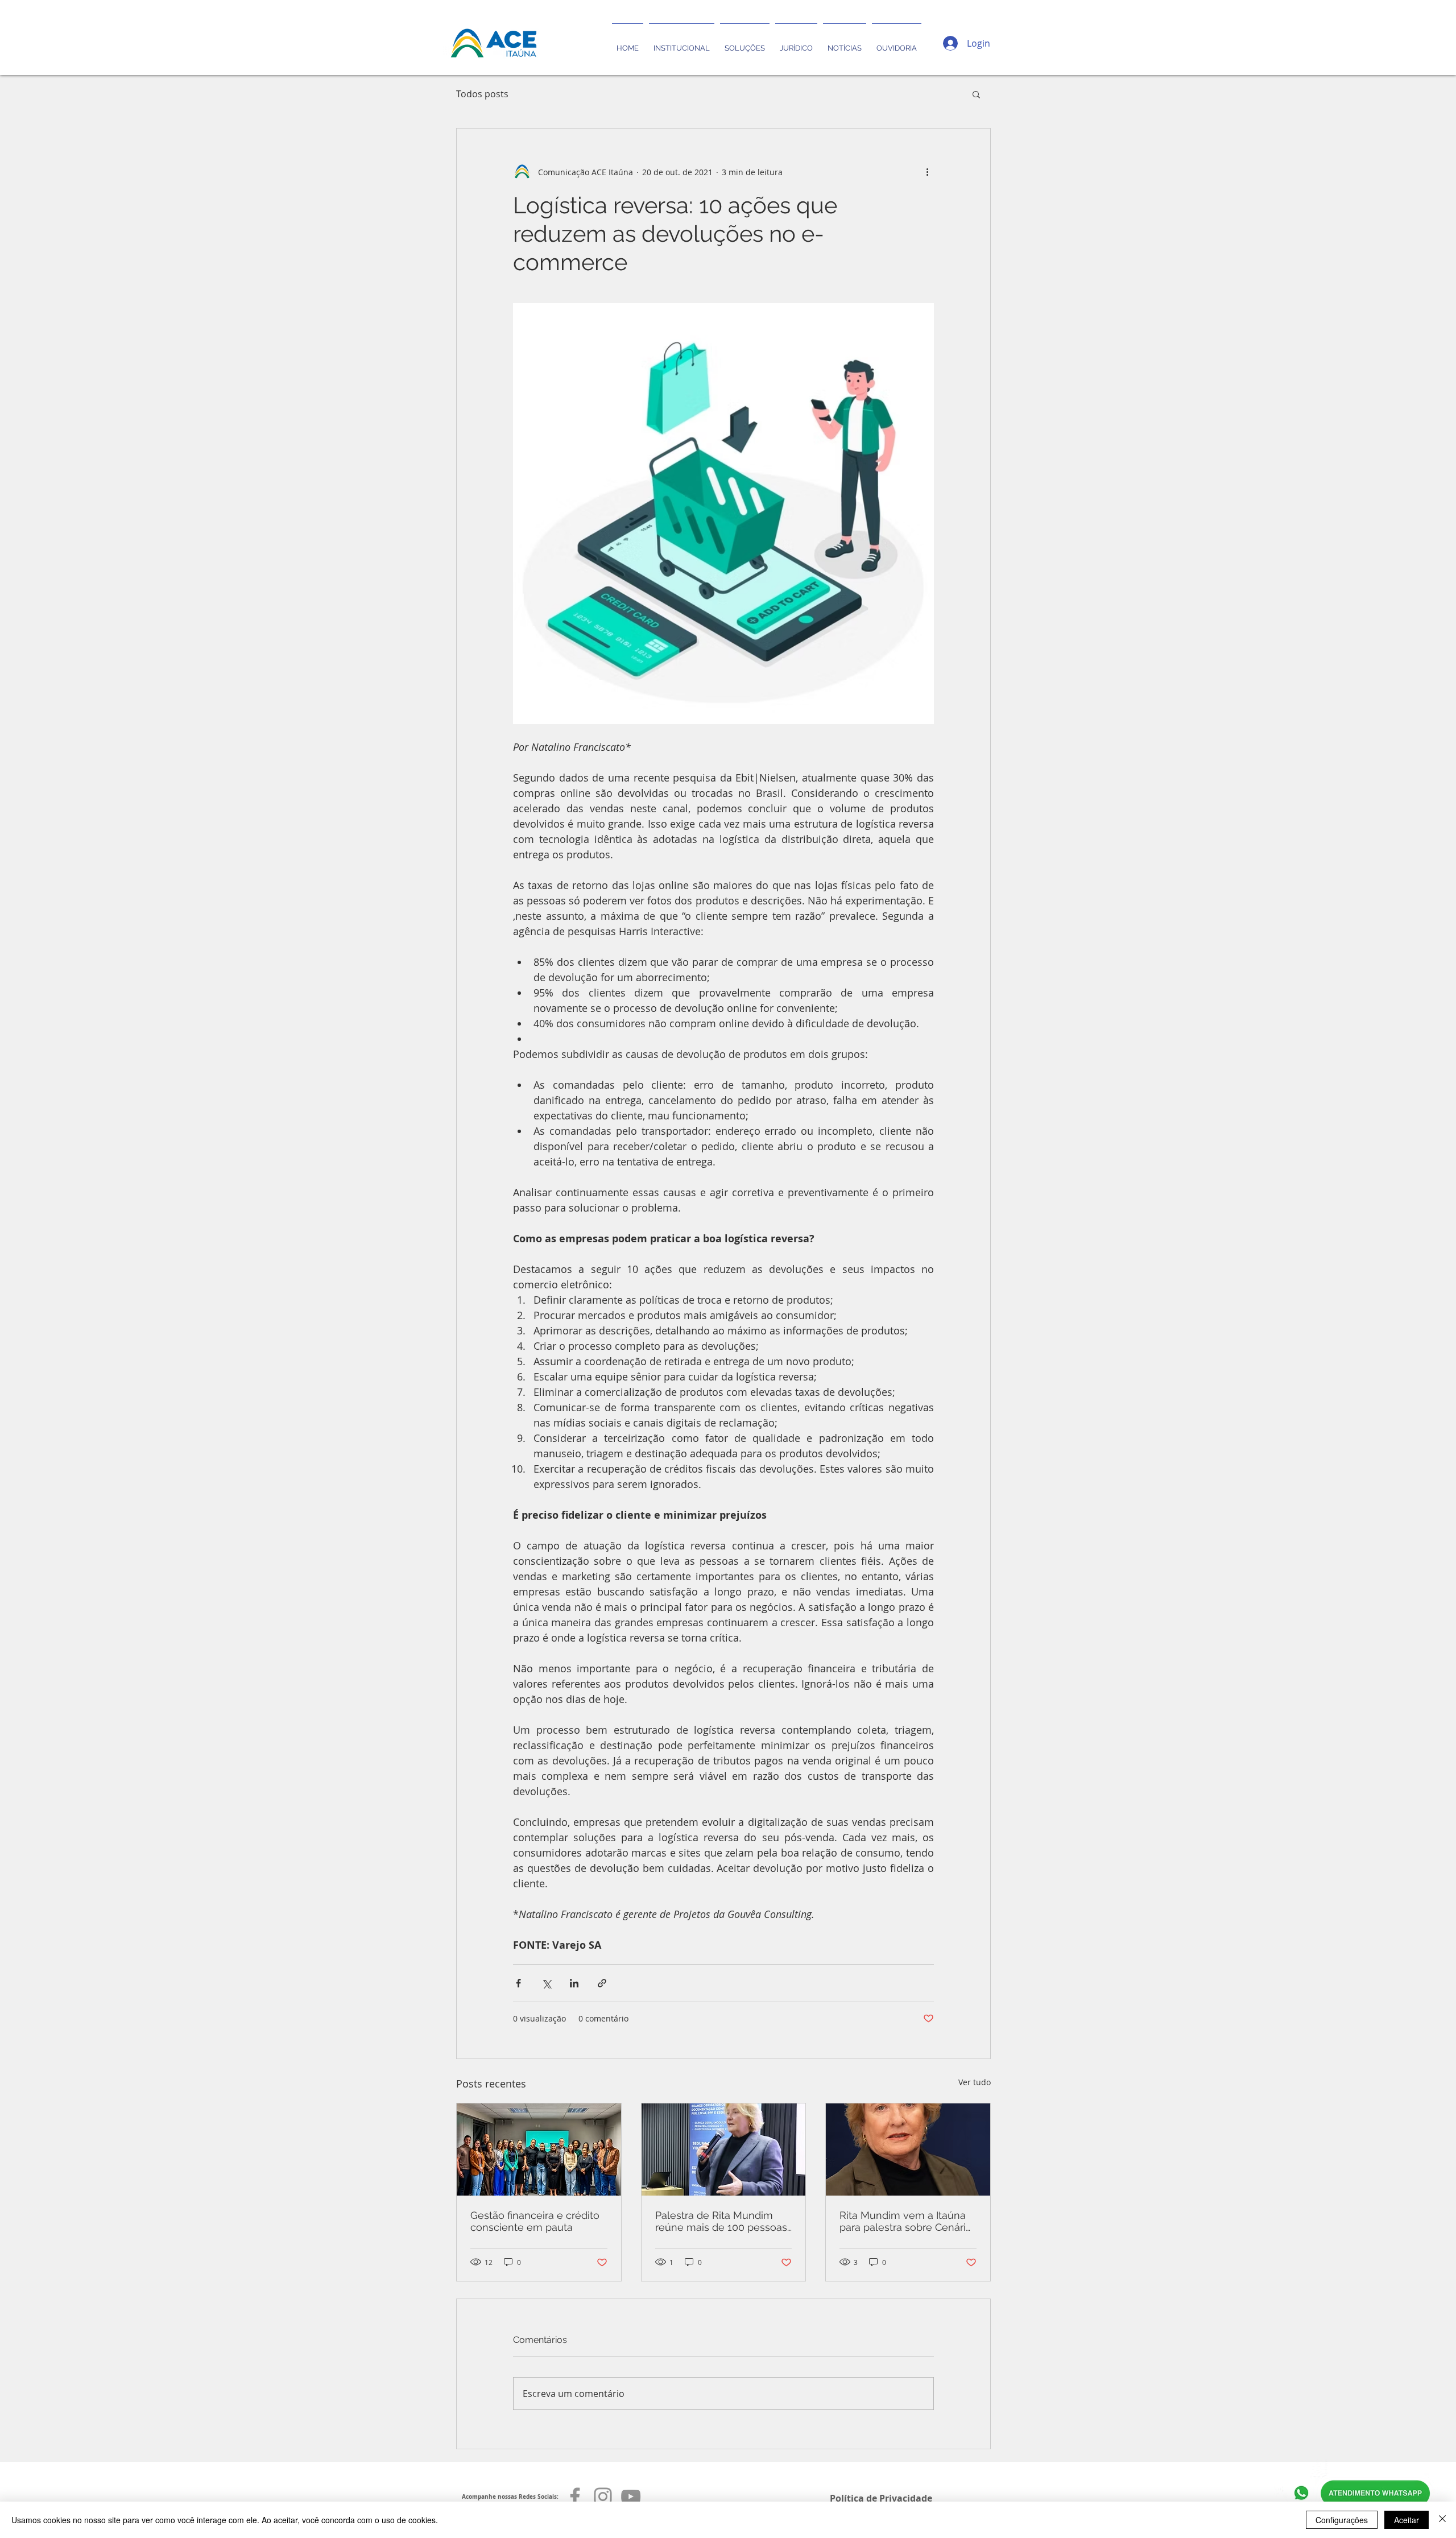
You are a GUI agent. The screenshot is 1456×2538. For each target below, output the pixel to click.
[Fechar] (1442, 2520)
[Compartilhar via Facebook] (518, 1983)
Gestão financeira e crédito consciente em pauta (535, 2221)
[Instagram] (603, 2496)
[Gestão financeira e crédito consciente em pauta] (539, 2150)
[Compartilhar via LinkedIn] (574, 1983)
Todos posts (482, 94)
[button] (976, 94)
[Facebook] (575, 2496)
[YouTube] (631, 2496)
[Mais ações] (927, 172)
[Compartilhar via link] (602, 1983)
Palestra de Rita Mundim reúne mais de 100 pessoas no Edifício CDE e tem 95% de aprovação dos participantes (721, 2221)
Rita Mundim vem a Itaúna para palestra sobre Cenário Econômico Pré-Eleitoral (906, 2221)
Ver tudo (975, 2082)
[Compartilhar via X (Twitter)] (546, 1983)
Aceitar (1407, 2520)
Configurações (1342, 2520)
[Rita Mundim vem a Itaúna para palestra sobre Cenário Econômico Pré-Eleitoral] (908, 2150)
